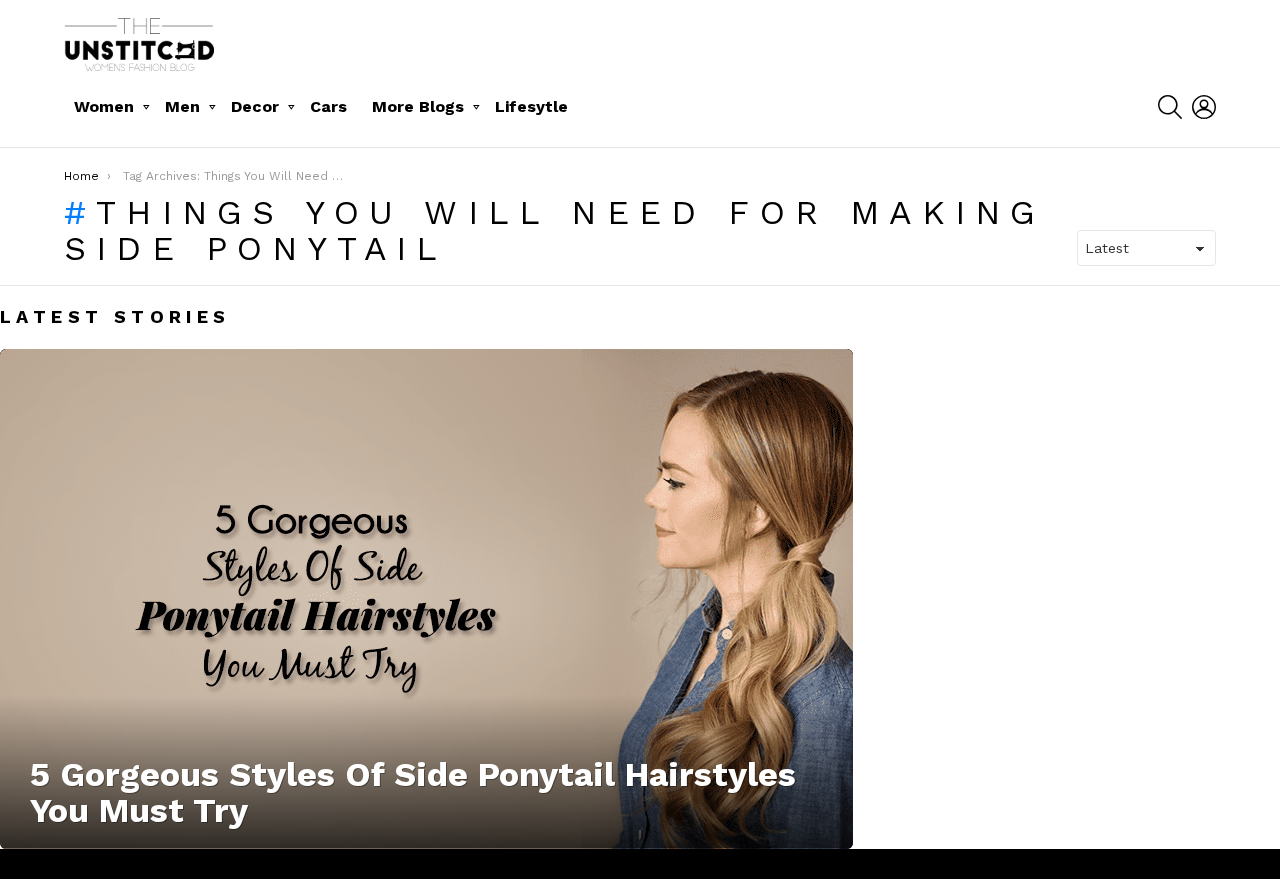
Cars (328, 106)
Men (182, 106)
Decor (255, 106)
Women (104, 106)
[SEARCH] (1170, 107)
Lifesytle (531, 106)
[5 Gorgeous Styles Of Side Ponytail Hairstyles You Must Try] (426, 599)
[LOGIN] (1204, 107)
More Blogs (418, 106)
